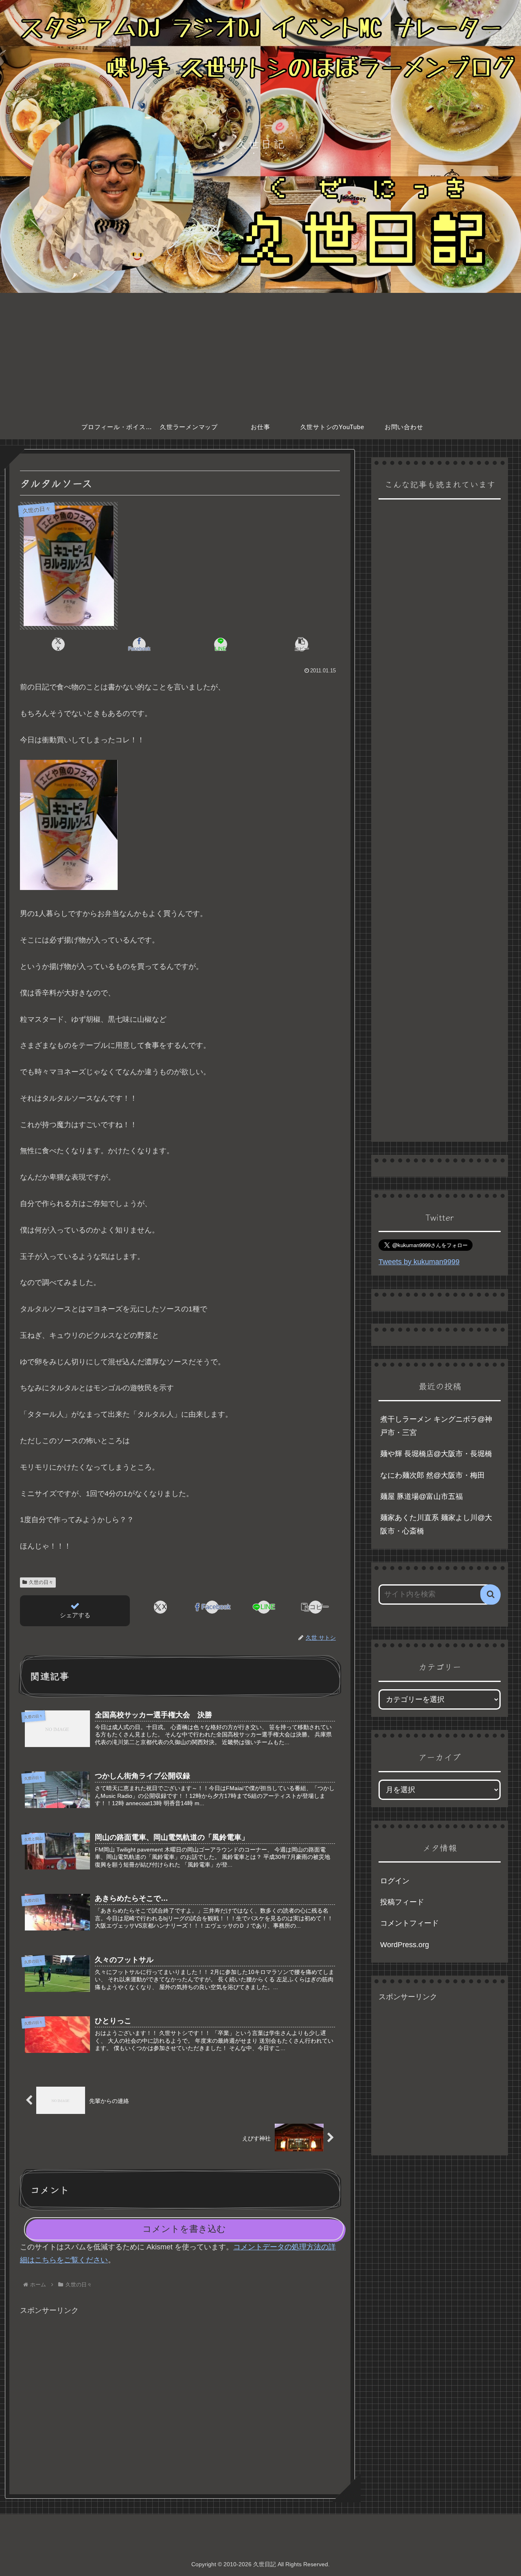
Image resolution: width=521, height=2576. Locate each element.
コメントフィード (409, 1923)
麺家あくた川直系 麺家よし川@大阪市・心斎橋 (436, 1524)
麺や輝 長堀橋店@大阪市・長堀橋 (436, 1454)
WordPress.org (405, 1945)
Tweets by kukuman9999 (419, 1262)
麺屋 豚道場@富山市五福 (421, 1496)
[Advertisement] (260, 354)
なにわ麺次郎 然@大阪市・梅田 (432, 1475)
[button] (301, 644)
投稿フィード (402, 1902)
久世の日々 (41, 1582)
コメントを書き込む (184, 2229)
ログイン (395, 1881)
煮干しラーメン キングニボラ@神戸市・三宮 (436, 1426)
